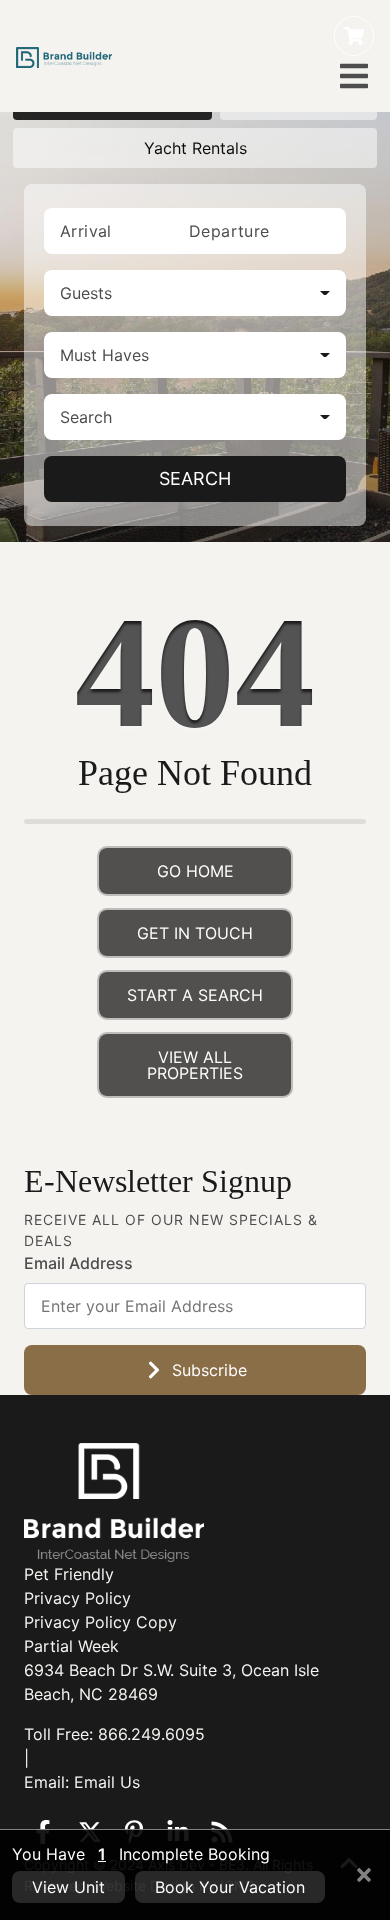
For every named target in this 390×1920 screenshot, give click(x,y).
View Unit (68, 1887)
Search (195, 478)
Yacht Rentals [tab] (195, 148)
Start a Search (195, 995)
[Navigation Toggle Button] (354, 76)
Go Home (195, 871)
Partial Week (71, 1646)
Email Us (107, 1782)
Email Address (78, 1263)
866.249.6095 (151, 1734)
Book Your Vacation (230, 1887)
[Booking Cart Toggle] (354, 36)
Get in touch (195, 933)
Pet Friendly (69, 1574)
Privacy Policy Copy (100, 1622)
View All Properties (195, 1065)
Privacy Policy (77, 1598)
